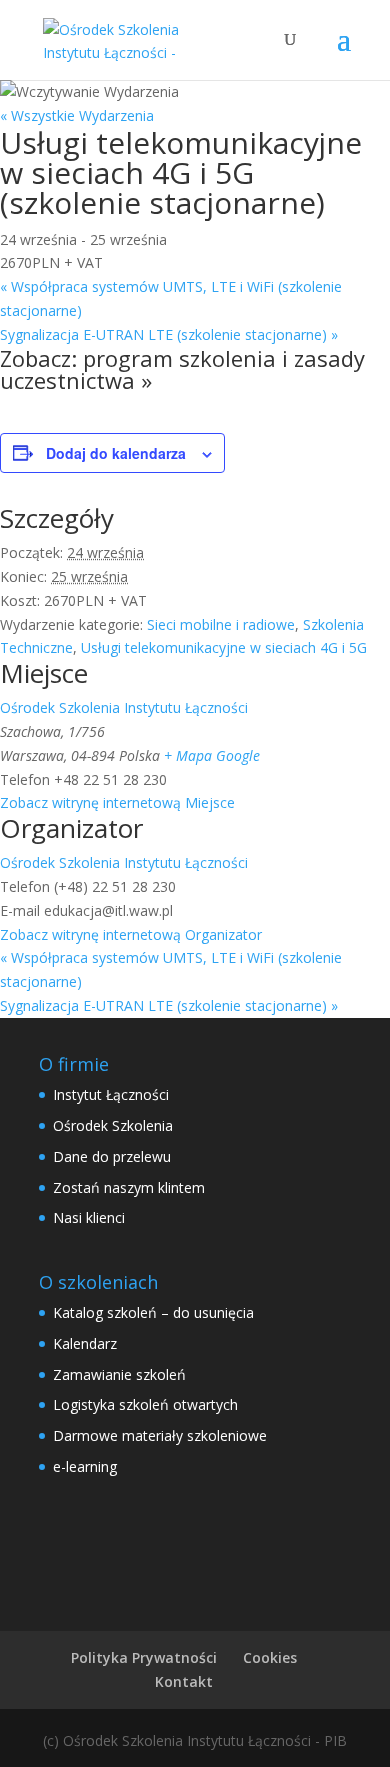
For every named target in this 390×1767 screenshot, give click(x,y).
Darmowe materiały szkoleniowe (160, 1435)
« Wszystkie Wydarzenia (77, 115)
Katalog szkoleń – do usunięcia (153, 1312)
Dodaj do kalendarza (116, 453)
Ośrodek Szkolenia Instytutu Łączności (124, 707)
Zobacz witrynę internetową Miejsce (117, 802)
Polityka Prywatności (144, 1657)
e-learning (85, 1466)
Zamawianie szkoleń (119, 1374)
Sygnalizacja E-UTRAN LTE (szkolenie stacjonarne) (169, 334)
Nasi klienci (89, 1217)
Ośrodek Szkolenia (113, 1125)
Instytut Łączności (111, 1094)
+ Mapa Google (212, 755)
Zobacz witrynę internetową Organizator (131, 934)
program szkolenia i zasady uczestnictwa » (182, 369)
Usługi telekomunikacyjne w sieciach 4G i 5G (224, 647)
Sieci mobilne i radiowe (221, 624)
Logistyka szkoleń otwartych (145, 1404)
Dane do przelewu (112, 1156)
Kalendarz (85, 1343)
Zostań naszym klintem (129, 1187)
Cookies (270, 1657)
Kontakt (184, 1681)
